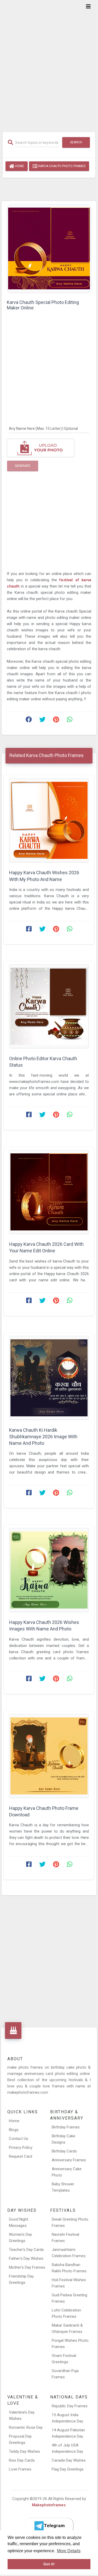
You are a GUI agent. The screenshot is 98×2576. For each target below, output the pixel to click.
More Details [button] (69, 2551)
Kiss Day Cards (22, 2460)
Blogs (14, 2130)
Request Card (21, 2156)
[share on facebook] (29, 721)
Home (19, 166)
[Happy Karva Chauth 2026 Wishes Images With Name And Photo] (49, 1570)
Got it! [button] (49, 2564)
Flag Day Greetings (68, 2469)
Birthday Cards (64, 2151)
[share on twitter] (42, 721)
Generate (23, 466)
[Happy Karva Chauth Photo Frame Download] (49, 1756)
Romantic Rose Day (26, 2427)
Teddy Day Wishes (24, 2451)
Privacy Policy (21, 2147)
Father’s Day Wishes (26, 2258)
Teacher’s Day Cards (26, 2250)
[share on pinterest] (56, 721)
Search (76, 142)
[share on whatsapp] (70, 721)
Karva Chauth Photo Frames (61, 166)
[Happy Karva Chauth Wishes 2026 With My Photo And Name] (49, 820)
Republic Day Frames (70, 2406)
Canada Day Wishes (69, 2460)
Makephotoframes (49, 2505)
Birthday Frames (66, 2127)
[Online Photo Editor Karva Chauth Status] (49, 1006)
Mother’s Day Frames (27, 2267)
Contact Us (19, 2139)
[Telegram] (49, 2526)
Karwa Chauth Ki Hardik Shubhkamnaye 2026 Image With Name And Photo (43, 1437)
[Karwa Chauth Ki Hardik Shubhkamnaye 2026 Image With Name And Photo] (49, 1378)
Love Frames (20, 2469)
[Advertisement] (49, 63)
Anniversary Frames (69, 2160)
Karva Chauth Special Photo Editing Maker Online (43, 305)
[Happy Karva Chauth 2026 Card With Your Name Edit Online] (49, 1192)
